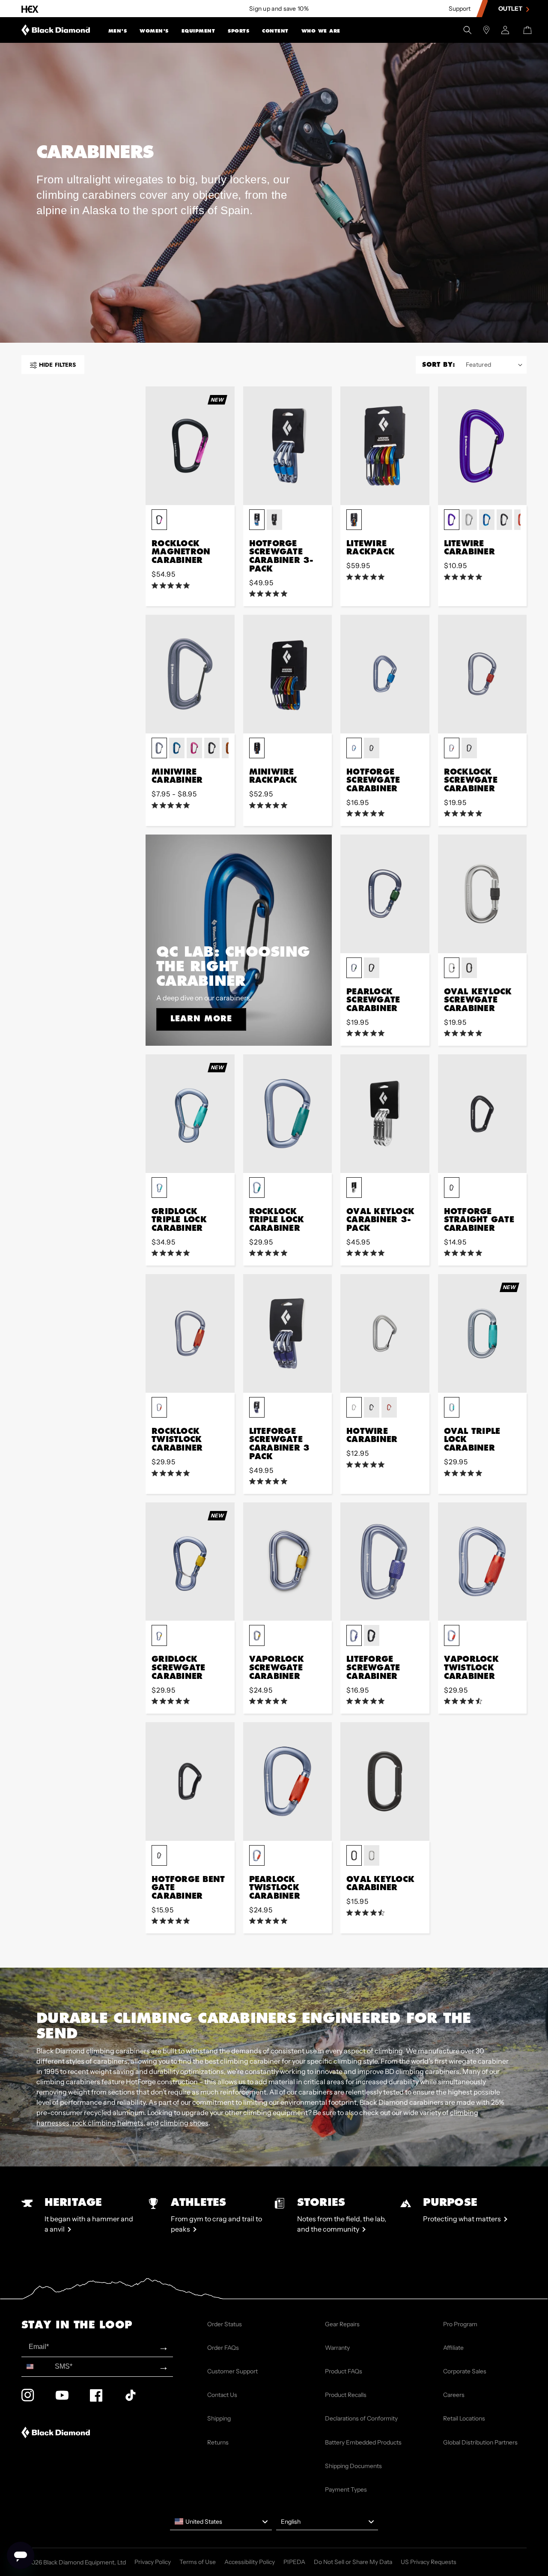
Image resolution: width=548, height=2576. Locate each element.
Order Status (225, 2324)
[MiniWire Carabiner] (190, 674)
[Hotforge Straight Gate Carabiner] (482, 1114)
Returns (218, 2442)
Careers (454, 2395)
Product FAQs (344, 2371)
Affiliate (453, 2348)
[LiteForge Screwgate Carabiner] (385, 1562)
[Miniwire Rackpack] (288, 674)
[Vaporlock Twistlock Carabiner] (482, 1562)
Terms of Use (198, 2562)
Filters (57, 365)
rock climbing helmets (108, 2123)
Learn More (201, 1018)
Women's (154, 31)
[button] (118, 30)
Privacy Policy (153, 2562)
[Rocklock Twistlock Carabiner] (190, 1333)
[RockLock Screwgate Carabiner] (482, 674)
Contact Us (222, 2395)
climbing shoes (184, 2123)
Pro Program (460, 2324)
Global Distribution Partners (480, 2442)
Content (275, 31)
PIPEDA (294, 2562)
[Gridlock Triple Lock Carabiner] (190, 1114)
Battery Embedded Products (363, 2442)
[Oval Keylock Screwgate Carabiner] (482, 894)
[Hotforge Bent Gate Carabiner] (190, 1782)
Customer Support (232, 2371)
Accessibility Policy (250, 2562)
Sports (238, 31)
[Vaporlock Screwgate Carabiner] (288, 1562)
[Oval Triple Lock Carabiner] (482, 1333)
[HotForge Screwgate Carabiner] (385, 674)
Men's (118, 31)
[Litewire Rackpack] (385, 446)
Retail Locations (464, 2418)
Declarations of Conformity (361, 2418)
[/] (56, 30)
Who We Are (321, 31)
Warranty (337, 2348)
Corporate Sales (465, 2371)
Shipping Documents (353, 2466)
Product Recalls (346, 2395)
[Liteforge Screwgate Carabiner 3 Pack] (288, 1333)
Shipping (219, 2418)
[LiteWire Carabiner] (482, 446)
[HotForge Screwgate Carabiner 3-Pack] (288, 446)
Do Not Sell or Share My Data (353, 2562)
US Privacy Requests (429, 2562)
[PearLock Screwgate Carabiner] (385, 894)
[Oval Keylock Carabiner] (385, 1782)
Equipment (198, 31)
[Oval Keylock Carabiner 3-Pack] (385, 1114)
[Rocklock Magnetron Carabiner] (190, 446)
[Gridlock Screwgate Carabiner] (190, 1562)
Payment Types (346, 2489)
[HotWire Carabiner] (385, 1333)
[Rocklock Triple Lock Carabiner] (288, 1114)
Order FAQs (223, 2348)
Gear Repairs (342, 2324)
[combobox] (36, 2367)
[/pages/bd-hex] (30, 9)
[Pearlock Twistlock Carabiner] (288, 1782)
